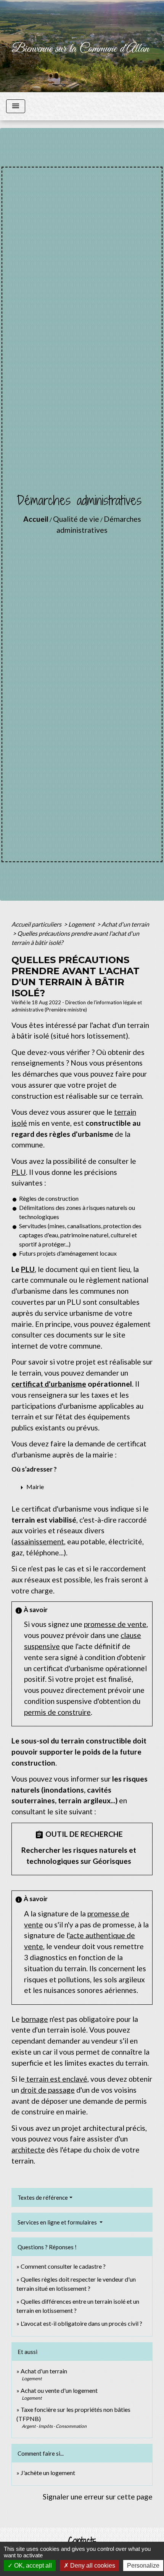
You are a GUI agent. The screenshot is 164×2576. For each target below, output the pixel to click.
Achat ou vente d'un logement (59, 2390)
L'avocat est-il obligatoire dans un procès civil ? (81, 2323)
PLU (19, 1172)
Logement (82, 924)
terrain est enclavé (56, 2079)
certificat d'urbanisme (49, 1384)
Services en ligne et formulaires (58, 2222)
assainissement (39, 1541)
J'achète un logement (48, 2473)
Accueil (36, 519)
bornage (35, 2019)
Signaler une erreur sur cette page (98, 2497)
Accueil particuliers (37, 924)
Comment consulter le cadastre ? (63, 2266)
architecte (28, 2150)
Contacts (82, 2541)
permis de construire (57, 1712)
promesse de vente (115, 1624)
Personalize (143, 2566)
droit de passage (48, 2090)
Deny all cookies (92, 2566)
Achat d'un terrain (125, 924)
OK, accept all (32, 2566)
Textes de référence (43, 2197)
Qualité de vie (76, 519)
